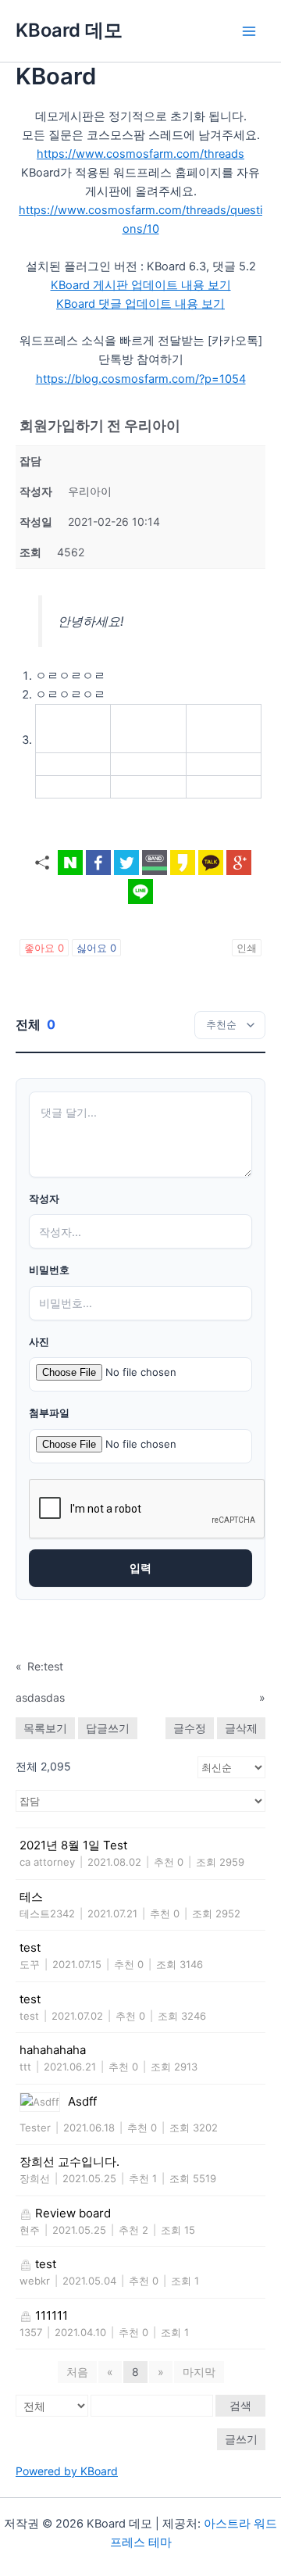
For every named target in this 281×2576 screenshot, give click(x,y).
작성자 (44, 1199)
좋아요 (44, 948)
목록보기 (45, 1728)
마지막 (199, 2372)
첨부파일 (49, 1413)
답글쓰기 (108, 1728)
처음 (77, 2372)
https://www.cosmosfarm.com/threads (140, 154)
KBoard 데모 (69, 30)
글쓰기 (241, 2439)
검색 (240, 2405)
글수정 (190, 1728)
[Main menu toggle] (249, 31)
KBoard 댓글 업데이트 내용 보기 (140, 304)
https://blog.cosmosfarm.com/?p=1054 (141, 379)
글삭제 (241, 1728)
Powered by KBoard (67, 2471)
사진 (39, 1342)
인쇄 (247, 948)
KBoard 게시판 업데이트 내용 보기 (141, 285)
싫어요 (96, 948)
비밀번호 (49, 1270)
